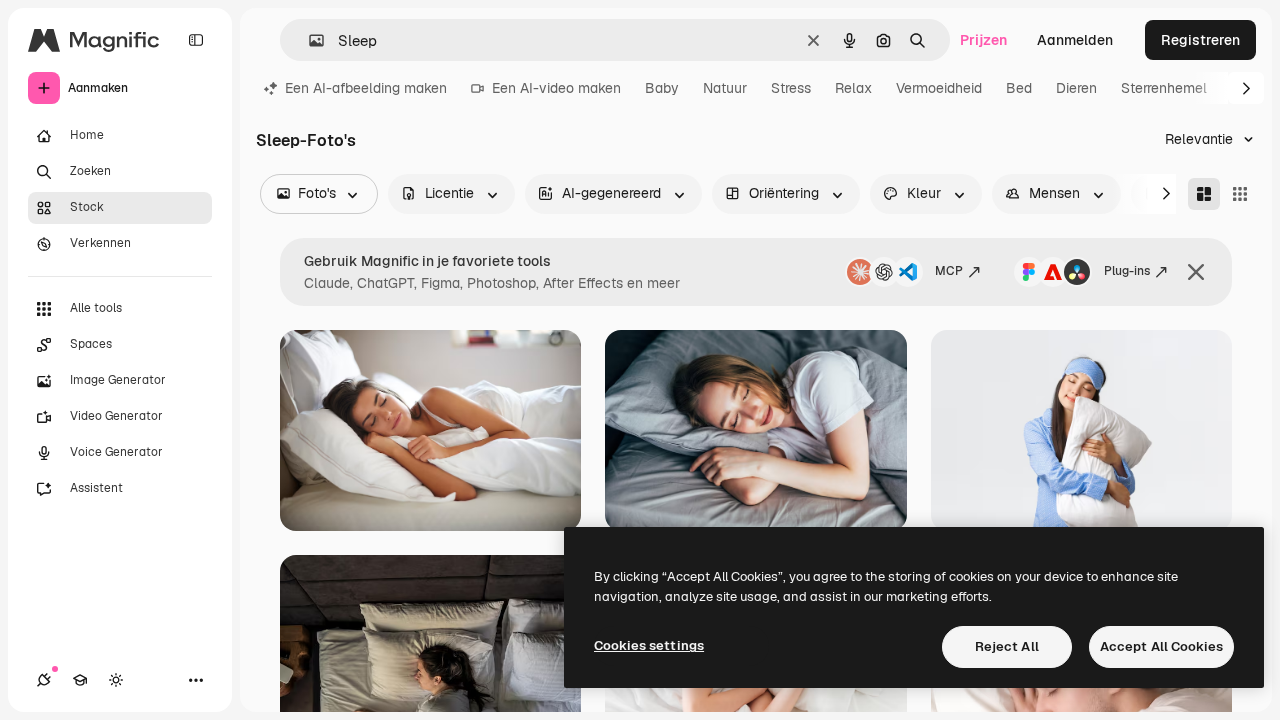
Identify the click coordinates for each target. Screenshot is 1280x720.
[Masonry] (1204, 194)
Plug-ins (1127, 271)
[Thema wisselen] (116, 680)
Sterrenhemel (1164, 88)
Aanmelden (1075, 40)
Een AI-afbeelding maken (366, 88)
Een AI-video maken (556, 88)
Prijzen (983, 40)
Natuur (725, 88)
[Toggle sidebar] (196, 40)
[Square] (1240, 194)
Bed (1019, 88)
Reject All (1007, 646)
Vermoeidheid (939, 88)
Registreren (1200, 40)
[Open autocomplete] (308, 40)
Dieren (1076, 88)
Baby (662, 88)
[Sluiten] (1196, 272)
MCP (949, 271)
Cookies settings (649, 645)
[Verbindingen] (44, 680)
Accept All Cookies (1161, 646)
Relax (853, 88)
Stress (791, 88)
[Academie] (80, 680)
